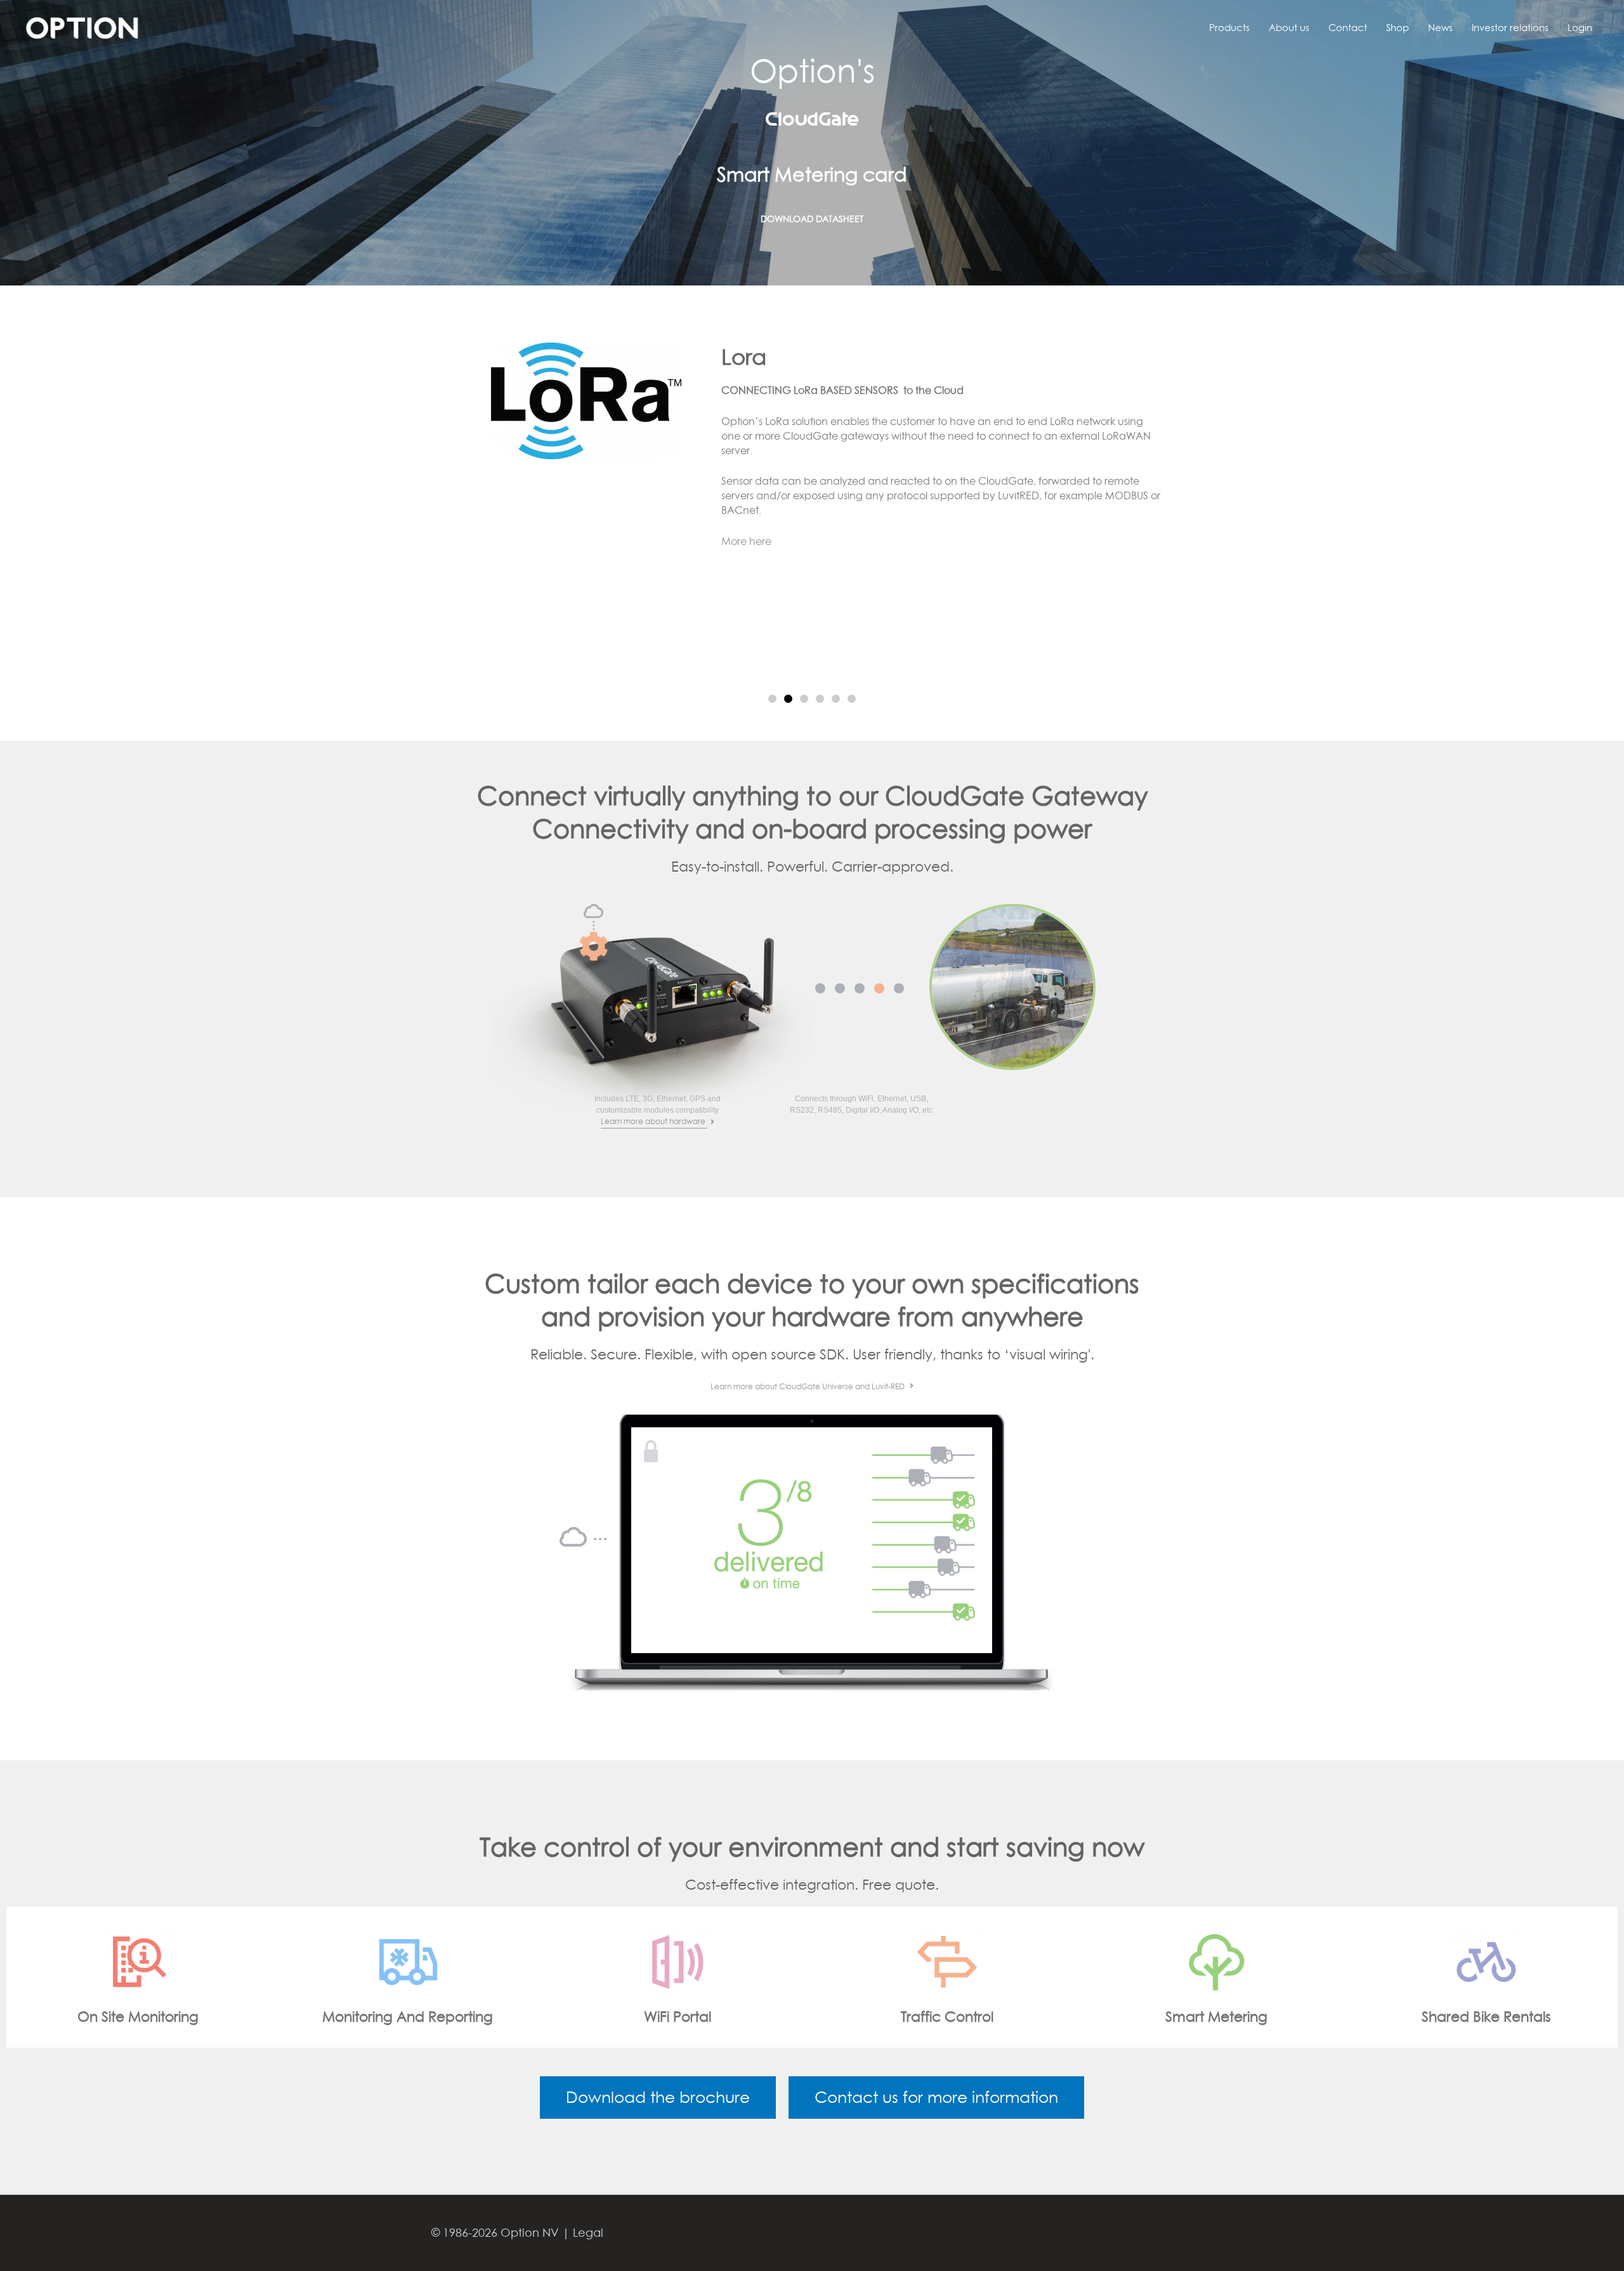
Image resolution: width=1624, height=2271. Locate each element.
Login (1580, 27)
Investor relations (1510, 27)
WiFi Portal (218, 2017)
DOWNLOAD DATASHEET (812, 178)
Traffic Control (487, 2017)
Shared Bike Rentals (1026, 2017)
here (1080, 418)
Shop (1398, 27)
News (1440, 27)
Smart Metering (756, 2017)
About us (1289, 27)
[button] (772, 699)
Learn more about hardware (654, 1121)
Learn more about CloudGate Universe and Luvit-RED (809, 1386)
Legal (588, 2233)
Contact (1348, 27)
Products (1229, 27)
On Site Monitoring (1296, 2017)
